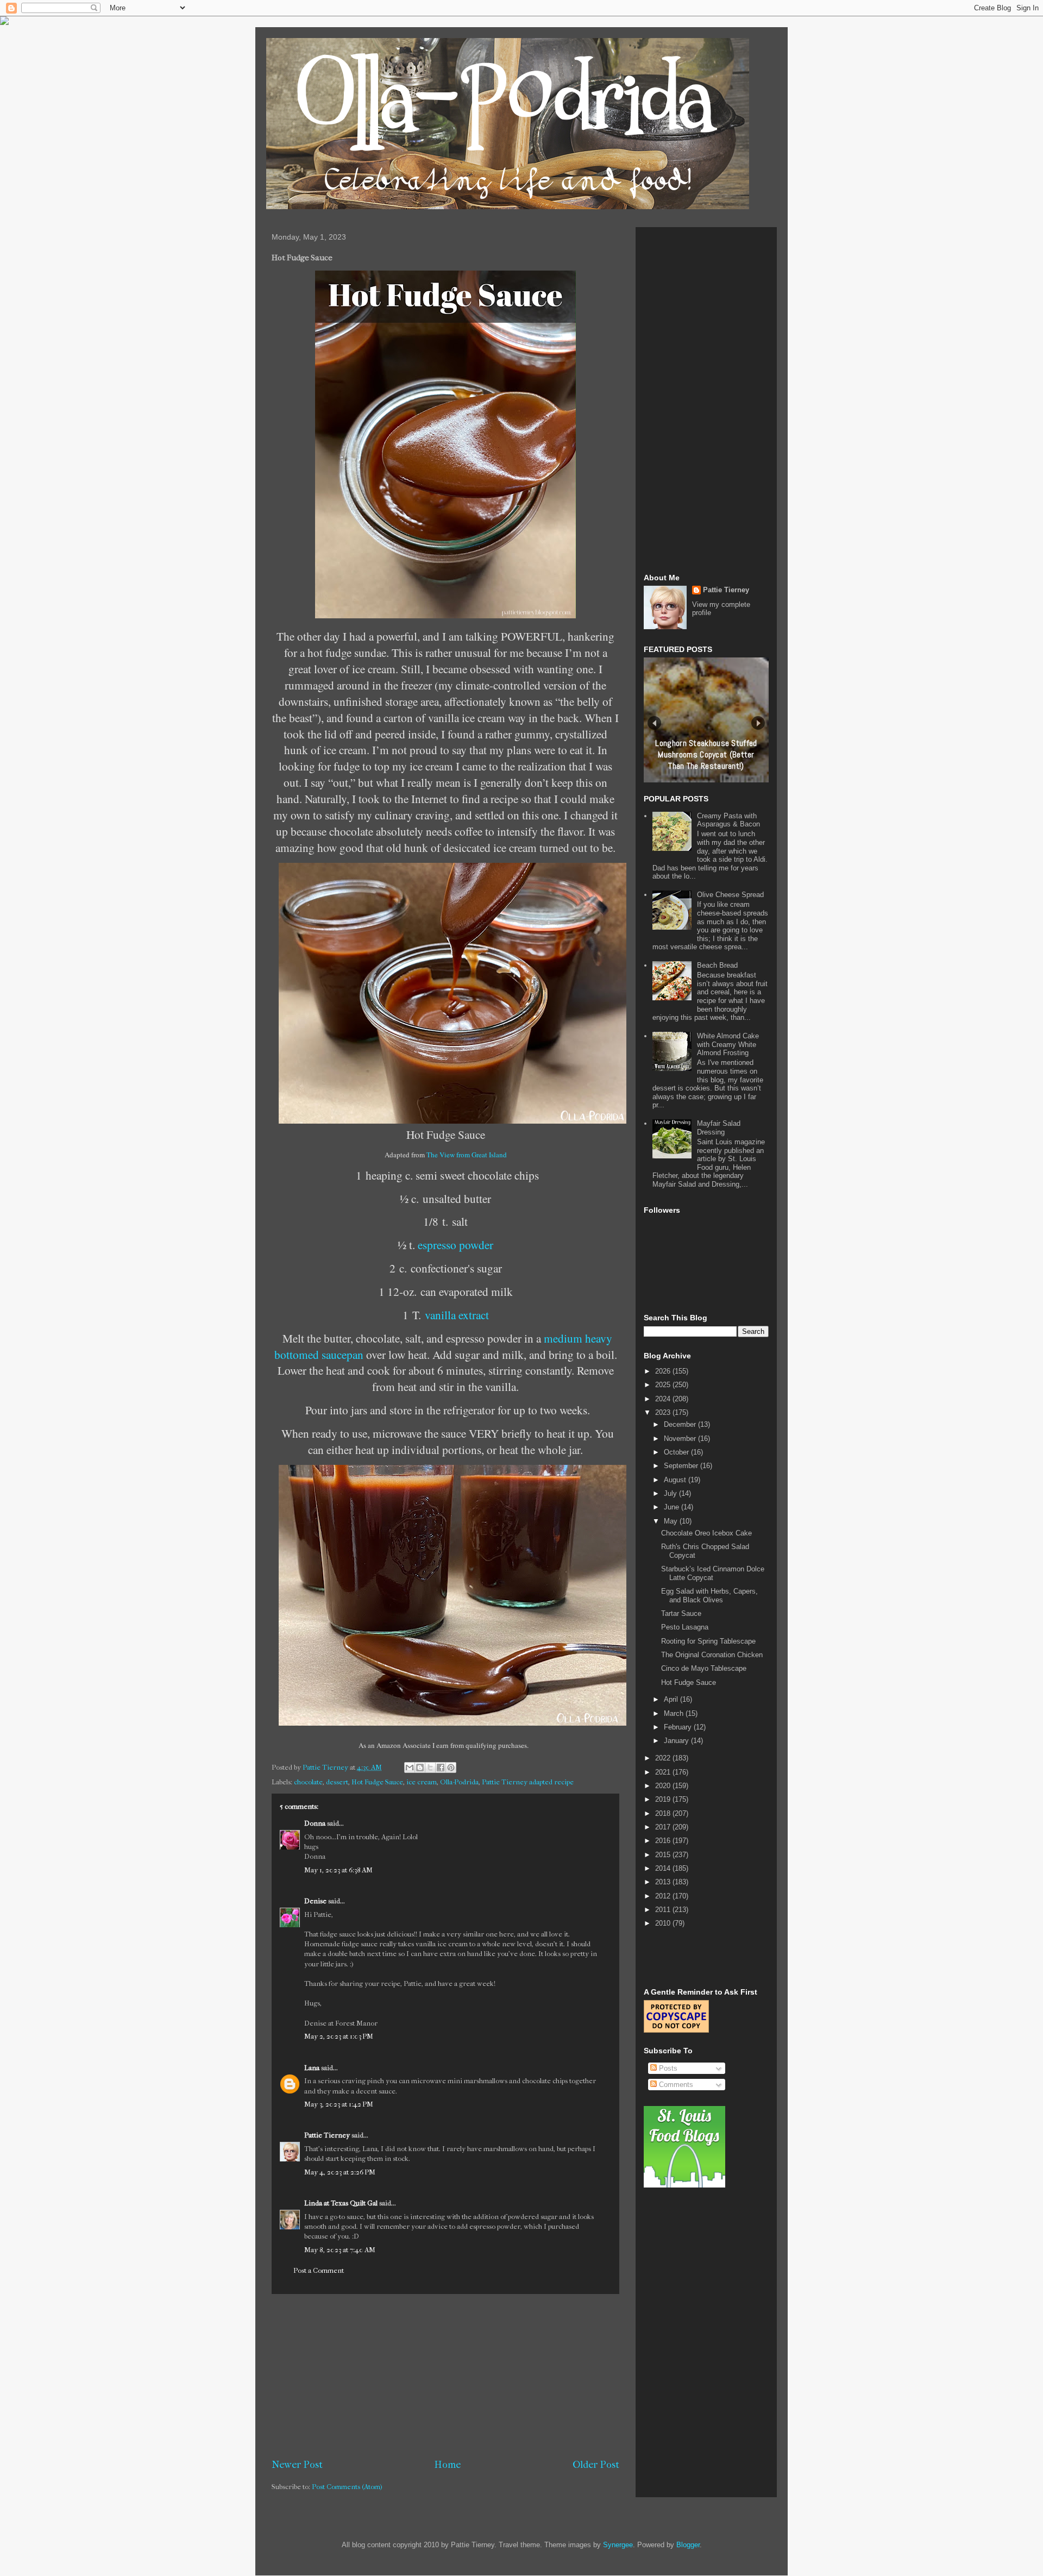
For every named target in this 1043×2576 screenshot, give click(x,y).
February (679, 1727)
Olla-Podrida (459, 1782)
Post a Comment (319, 2270)
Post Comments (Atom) (347, 2487)
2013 (664, 1882)
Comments (675, 2085)
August (676, 1480)
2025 (664, 1385)
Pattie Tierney (327, 2135)
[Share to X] (430, 1768)
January (677, 1741)
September (682, 1466)
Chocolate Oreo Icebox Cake (706, 1533)
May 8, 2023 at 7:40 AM (340, 2250)
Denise (315, 1901)
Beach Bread (717, 965)
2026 (664, 1371)
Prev (654, 723)
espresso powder (455, 1245)
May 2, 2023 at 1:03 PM (339, 2036)
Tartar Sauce (681, 1613)
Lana (312, 2068)
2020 (664, 1786)
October (677, 1452)
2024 (664, 1399)
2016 (664, 1841)
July (671, 1493)
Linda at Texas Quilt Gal (341, 2203)
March (675, 1713)
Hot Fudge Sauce (377, 1782)
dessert (337, 1782)
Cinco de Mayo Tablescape (704, 1668)
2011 (664, 1910)
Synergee (618, 2545)
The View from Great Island (467, 1155)
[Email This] (410, 1768)
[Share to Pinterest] (451, 1768)
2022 (664, 1758)
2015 (664, 1855)
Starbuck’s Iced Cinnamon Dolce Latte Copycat (713, 1573)
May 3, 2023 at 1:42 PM (339, 2104)
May (672, 1521)
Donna (315, 1823)
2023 (664, 1412)
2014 (664, 1868)
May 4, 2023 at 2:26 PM (340, 2172)
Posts (667, 2068)
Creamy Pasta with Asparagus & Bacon (728, 820)
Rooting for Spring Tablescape (708, 1641)
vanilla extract (457, 1315)
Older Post (596, 2465)
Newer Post (297, 2465)
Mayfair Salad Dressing (719, 1128)
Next (758, 723)
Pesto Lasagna (685, 1627)
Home (448, 2465)
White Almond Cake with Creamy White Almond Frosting (728, 1044)
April (672, 1699)
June (673, 1507)
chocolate (308, 1782)
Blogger (688, 2545)
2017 (664, 1827)
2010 (664, 1923)
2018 (664, 1813)
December (681, 1424)
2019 (664, 1799)
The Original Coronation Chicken (712, 1655)
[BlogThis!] (420, 1768)
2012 (664, 1896)
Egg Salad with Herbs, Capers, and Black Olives (709, 1596)
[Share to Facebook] (441, 1768)
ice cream (422, 1782)
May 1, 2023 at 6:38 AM (338, 1870)
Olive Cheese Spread (730, 895)
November (681, 1439)
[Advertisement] (445, 2376)
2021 (664, 1772)
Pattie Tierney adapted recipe (528, 1782)
